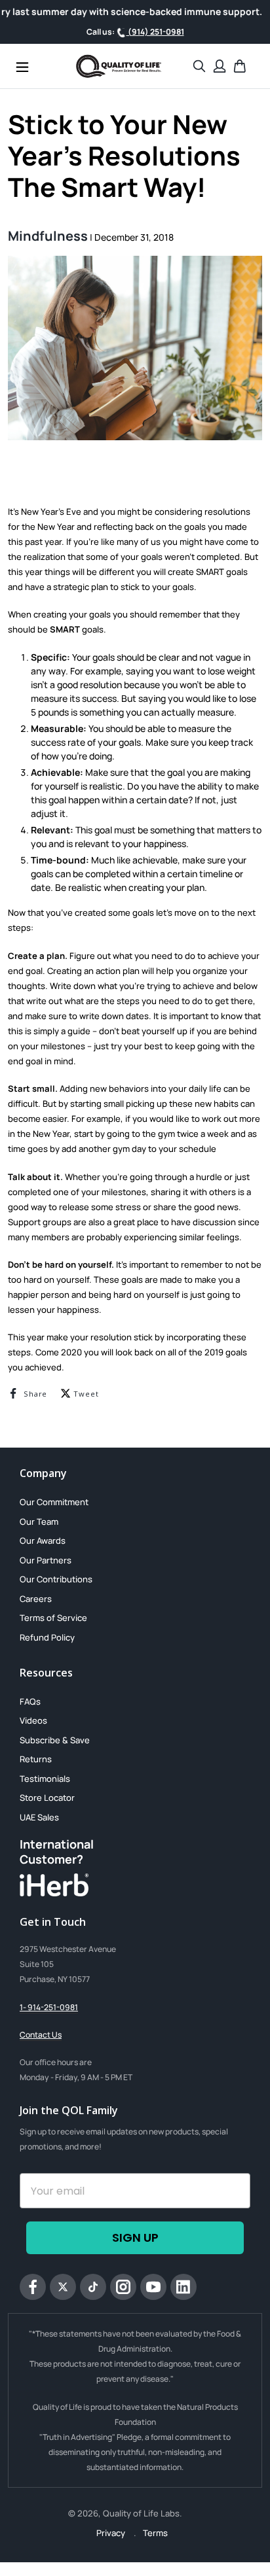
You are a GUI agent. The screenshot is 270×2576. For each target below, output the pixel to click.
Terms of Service (53, 1618)
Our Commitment (54, 1502)
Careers (36, 1599)
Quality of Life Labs (141, 2513)
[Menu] (22, 66)
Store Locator (47, 1798)
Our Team (39, 1522)
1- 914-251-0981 (49, 2007)
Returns (36, 1759)
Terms (155, 2533)
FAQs (30, 1701)
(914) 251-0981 (155, 32)
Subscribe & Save (55, 1740)
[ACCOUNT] (220, 66)
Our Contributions (56, 1579)
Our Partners (46, 1560)
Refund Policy (47, 1637)
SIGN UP (135, 2237)
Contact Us (41, 2035)
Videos (33, 1720)
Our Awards (43, 1540)
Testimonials (45, 1779)
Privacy (112, 2533)
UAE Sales (39, 1817)
